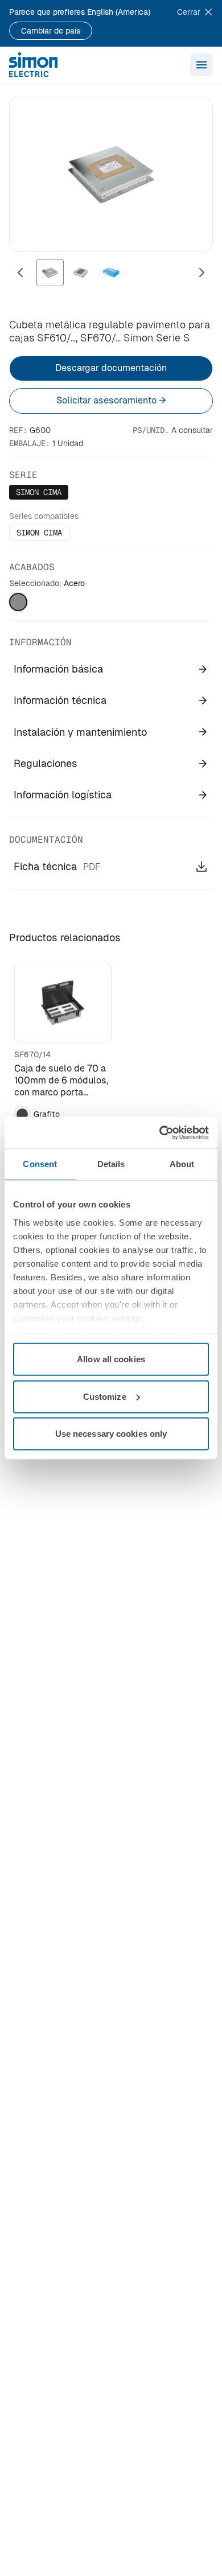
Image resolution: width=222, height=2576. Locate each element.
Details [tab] (111, 1164)
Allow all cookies (111, 1359)
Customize (105, 1396)
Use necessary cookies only (111, 1434)
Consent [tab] (40, 1164)
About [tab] (182, 1164)
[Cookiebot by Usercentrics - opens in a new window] (160, 1132)
